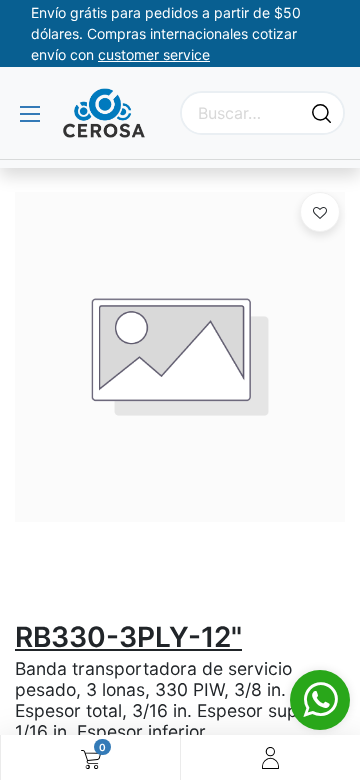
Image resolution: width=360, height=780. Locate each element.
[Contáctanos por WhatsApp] (320, 700)
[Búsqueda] (321, 113)
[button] (320, 212)
